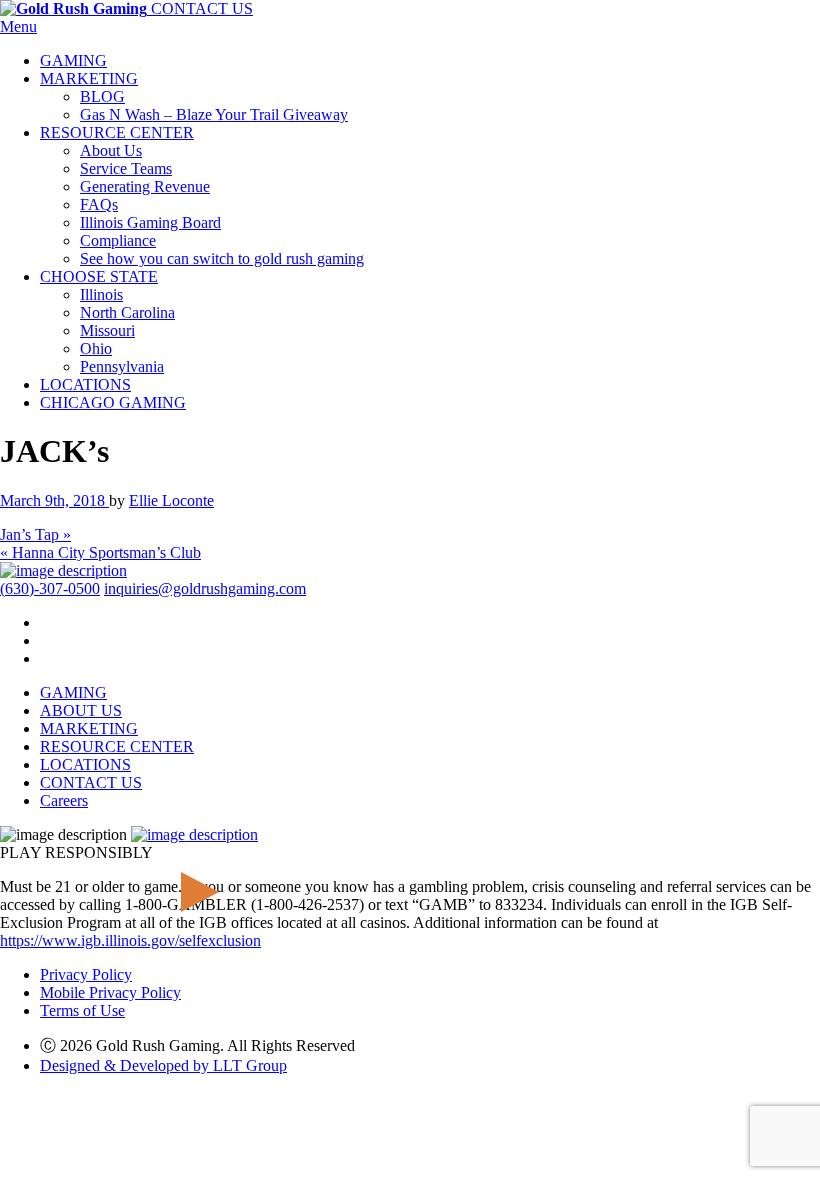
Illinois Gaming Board (150, 222)
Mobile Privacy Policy (110, 992)
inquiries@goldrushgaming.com (205, 588)
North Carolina (127, 312)
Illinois (101, 294)
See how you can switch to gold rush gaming (222, 258)
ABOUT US (81, 710)
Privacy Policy (86, 974)
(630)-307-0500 (50, 588)
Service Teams (126, 168)
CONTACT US (202, 8)
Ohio (96, 348)
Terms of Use (82, 1010)
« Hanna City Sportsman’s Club (100, 552)
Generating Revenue (145, 186)
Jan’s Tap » (35, 534)
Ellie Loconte (171, 500)
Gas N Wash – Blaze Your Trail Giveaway (214, 114)
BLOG (102, 96)
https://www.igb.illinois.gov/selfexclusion (130, 940)
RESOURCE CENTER (117, 132)
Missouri (107, 330)
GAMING (73, 60)
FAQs (99, 204)
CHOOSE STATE (99, 276)
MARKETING (89, 78)
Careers (64, 800)
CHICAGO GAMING (113, 402)
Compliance (118, 240)
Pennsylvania (122, 366)
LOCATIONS (85, 384)
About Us (111, 150)
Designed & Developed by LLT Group (163, 1065)
